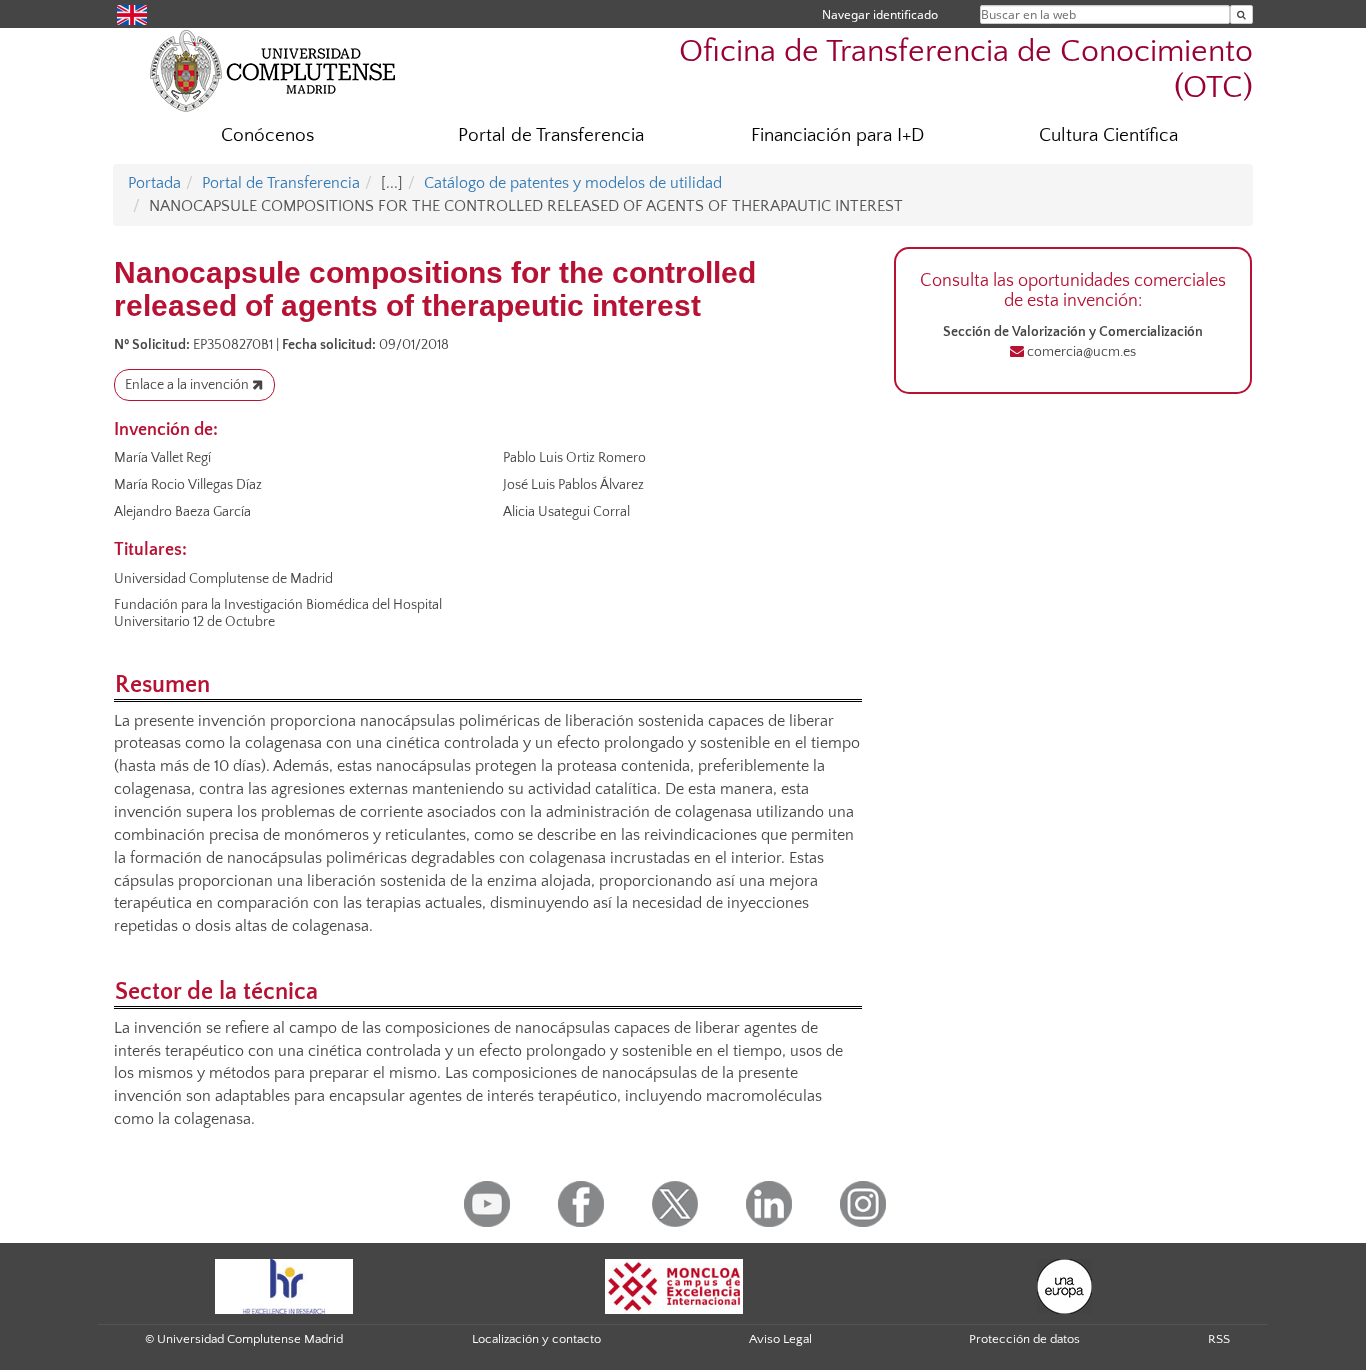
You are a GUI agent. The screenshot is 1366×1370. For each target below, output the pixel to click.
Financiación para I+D (837, 135)
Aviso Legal (780, 1339)
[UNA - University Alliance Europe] (1064, 1285)
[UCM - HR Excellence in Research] (284, 1285)
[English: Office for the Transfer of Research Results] (132, 13)
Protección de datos (1024, 1339)
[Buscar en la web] (1241, 14)
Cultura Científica (1108, 135)
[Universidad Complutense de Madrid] (273, 70)
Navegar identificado (880, 14)
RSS (1219, 1339)
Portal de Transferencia (551, 135)
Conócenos (267, 135)
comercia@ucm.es (1080, 352)
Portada (154, 183)
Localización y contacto (536, 1339)
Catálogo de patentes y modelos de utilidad (573, 183)
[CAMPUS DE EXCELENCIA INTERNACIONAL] (674, 1285)
